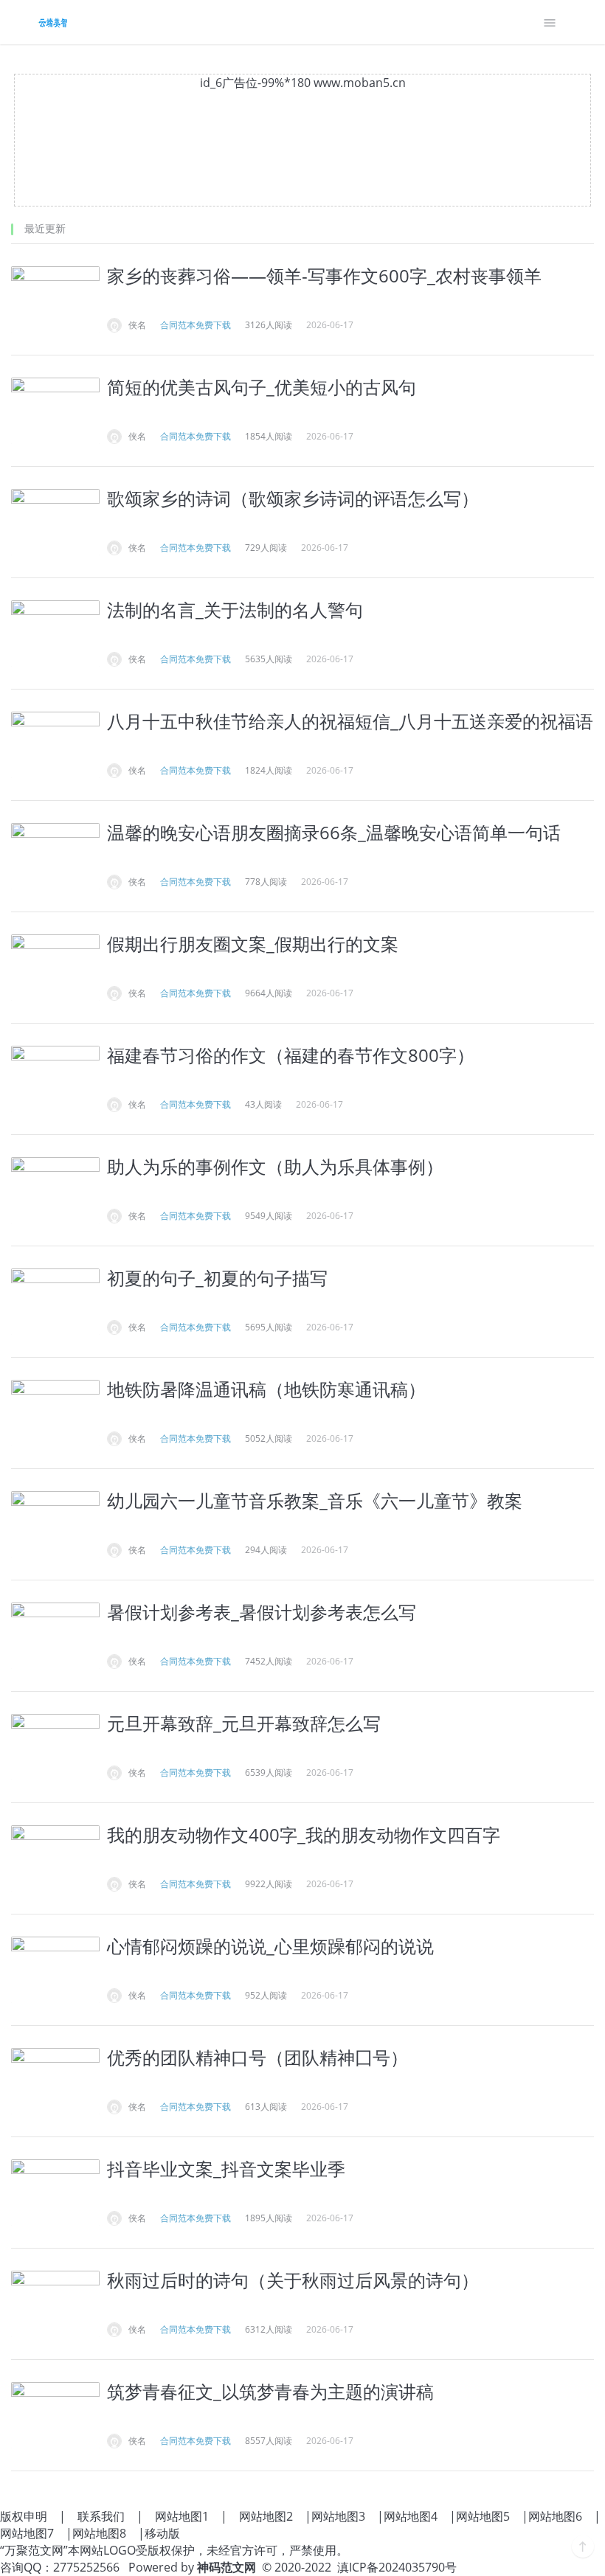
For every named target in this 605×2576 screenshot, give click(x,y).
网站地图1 (182, 2516)
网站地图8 (99, 2533)
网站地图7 (27, 2533)
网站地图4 (411, 2516)
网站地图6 (555, 2516)
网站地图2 (266, 2516)
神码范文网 (227, 2567)
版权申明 (24, 2516)
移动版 (162, 2533)
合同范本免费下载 (196, 325)
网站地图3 (338, 2516)
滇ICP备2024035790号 (397, 2567)
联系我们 (101, 2516)
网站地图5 (483, 2516)
